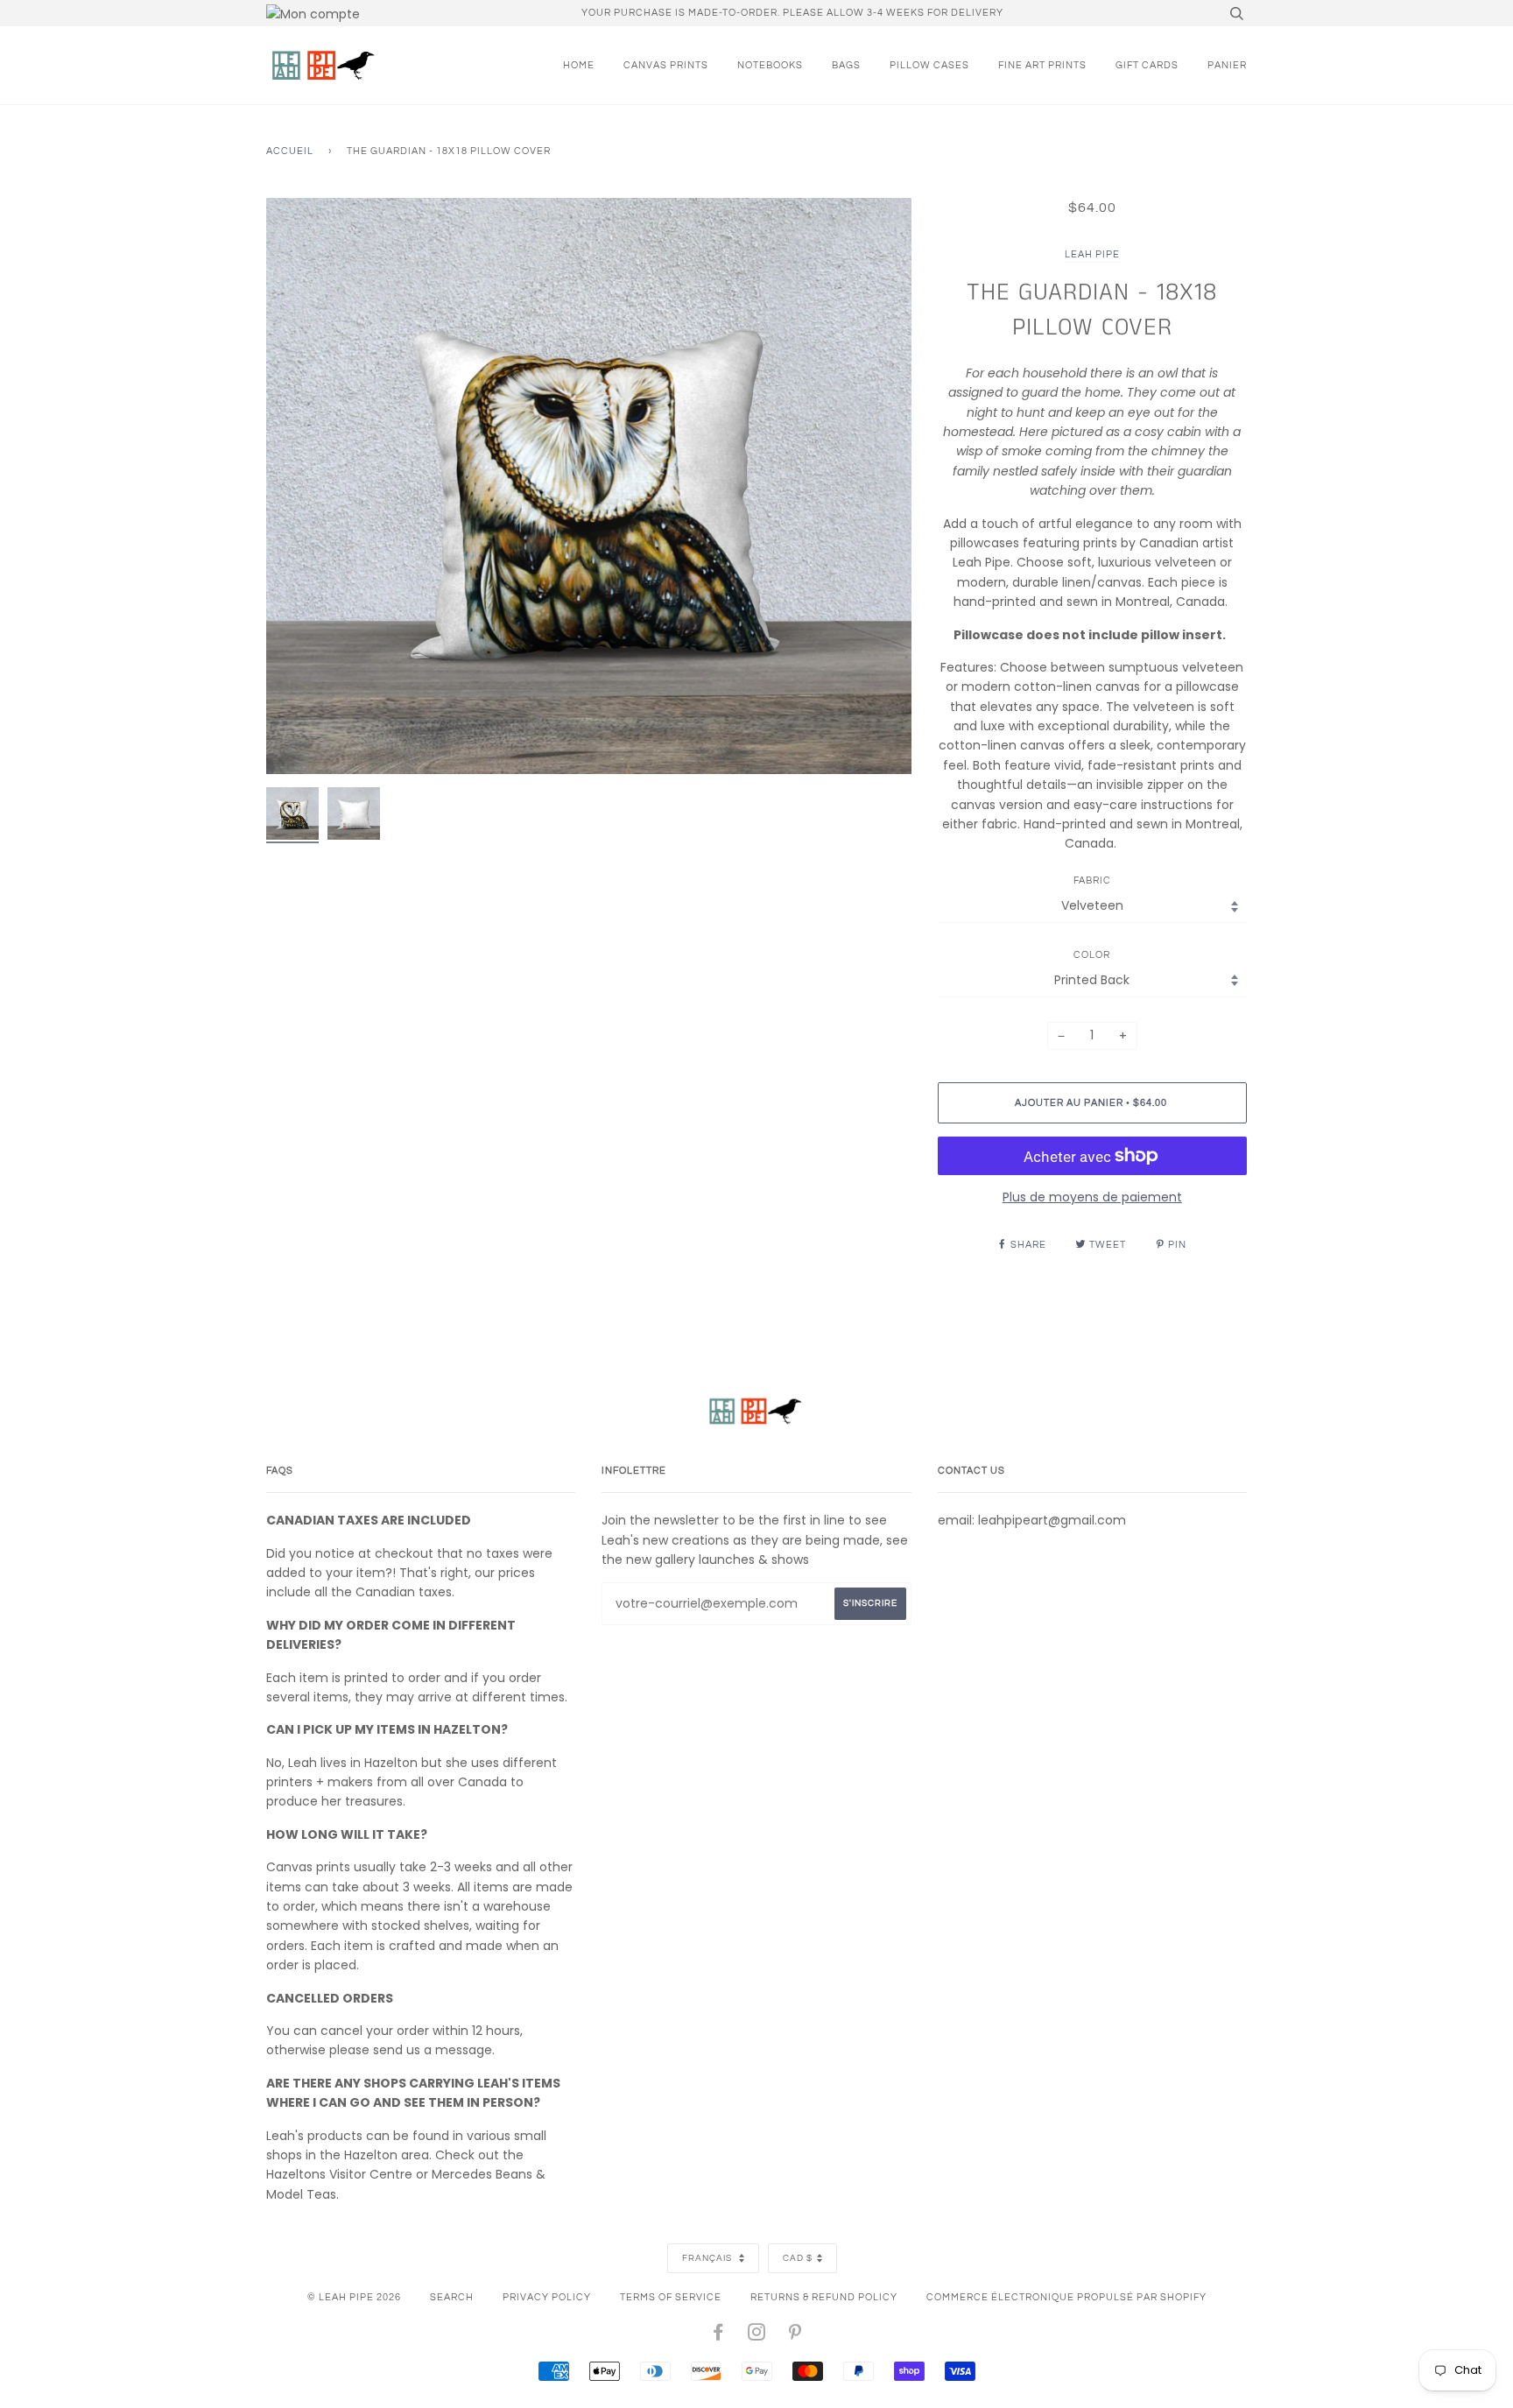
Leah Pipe (1092, 254)
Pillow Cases (929, 65)
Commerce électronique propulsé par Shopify (1066, 2297)
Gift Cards (1147, 65)
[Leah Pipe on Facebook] (718, 2336)
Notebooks (770, 65)
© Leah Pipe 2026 (354, 2297)
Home (579, 65)
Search (452, 2297)
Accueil (290, 151)
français (708, 2258)
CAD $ (798, 2258)
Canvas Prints (666, 65)
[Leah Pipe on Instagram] (757, 2336)
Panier (1227, 65)
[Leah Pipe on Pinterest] (795, 2336)
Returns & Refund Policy (824, 2297)
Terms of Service (671, 2297)
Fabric (1092, 880)
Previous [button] (296, 486)
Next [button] (880, 486)
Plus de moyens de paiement (1092, 1197)
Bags (846, 65)
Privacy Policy (547, 2297)
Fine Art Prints (1042, 65)
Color (1092, 955)
